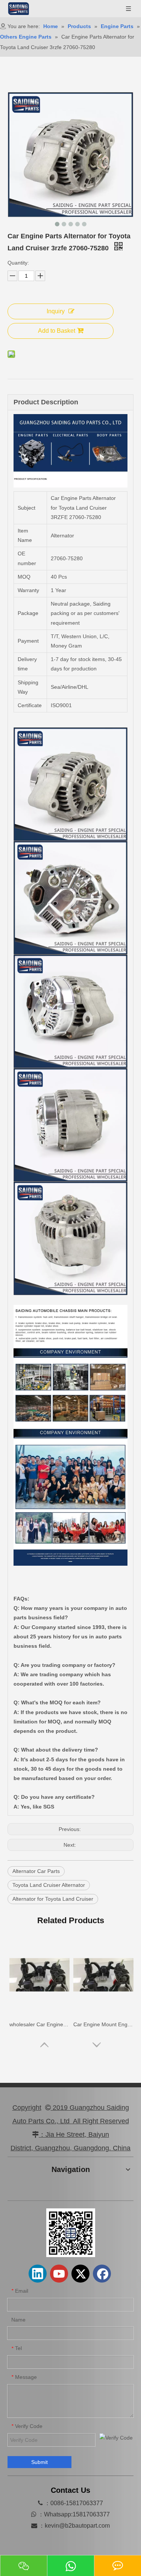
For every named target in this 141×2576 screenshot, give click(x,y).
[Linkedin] (38, 2274)
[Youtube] (59, 2274)
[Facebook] (102, 2274)
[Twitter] (80, 2274)
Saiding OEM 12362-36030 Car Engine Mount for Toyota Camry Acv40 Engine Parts (103, 2024)
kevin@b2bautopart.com (77, 2526)
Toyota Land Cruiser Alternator (49, 1885)
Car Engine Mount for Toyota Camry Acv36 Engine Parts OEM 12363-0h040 (39, 2024)
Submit (39, 2462)
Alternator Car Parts (36, 1871)
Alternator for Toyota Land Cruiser (53, 1899)
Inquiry (56, 311)
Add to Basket (57, 331)
